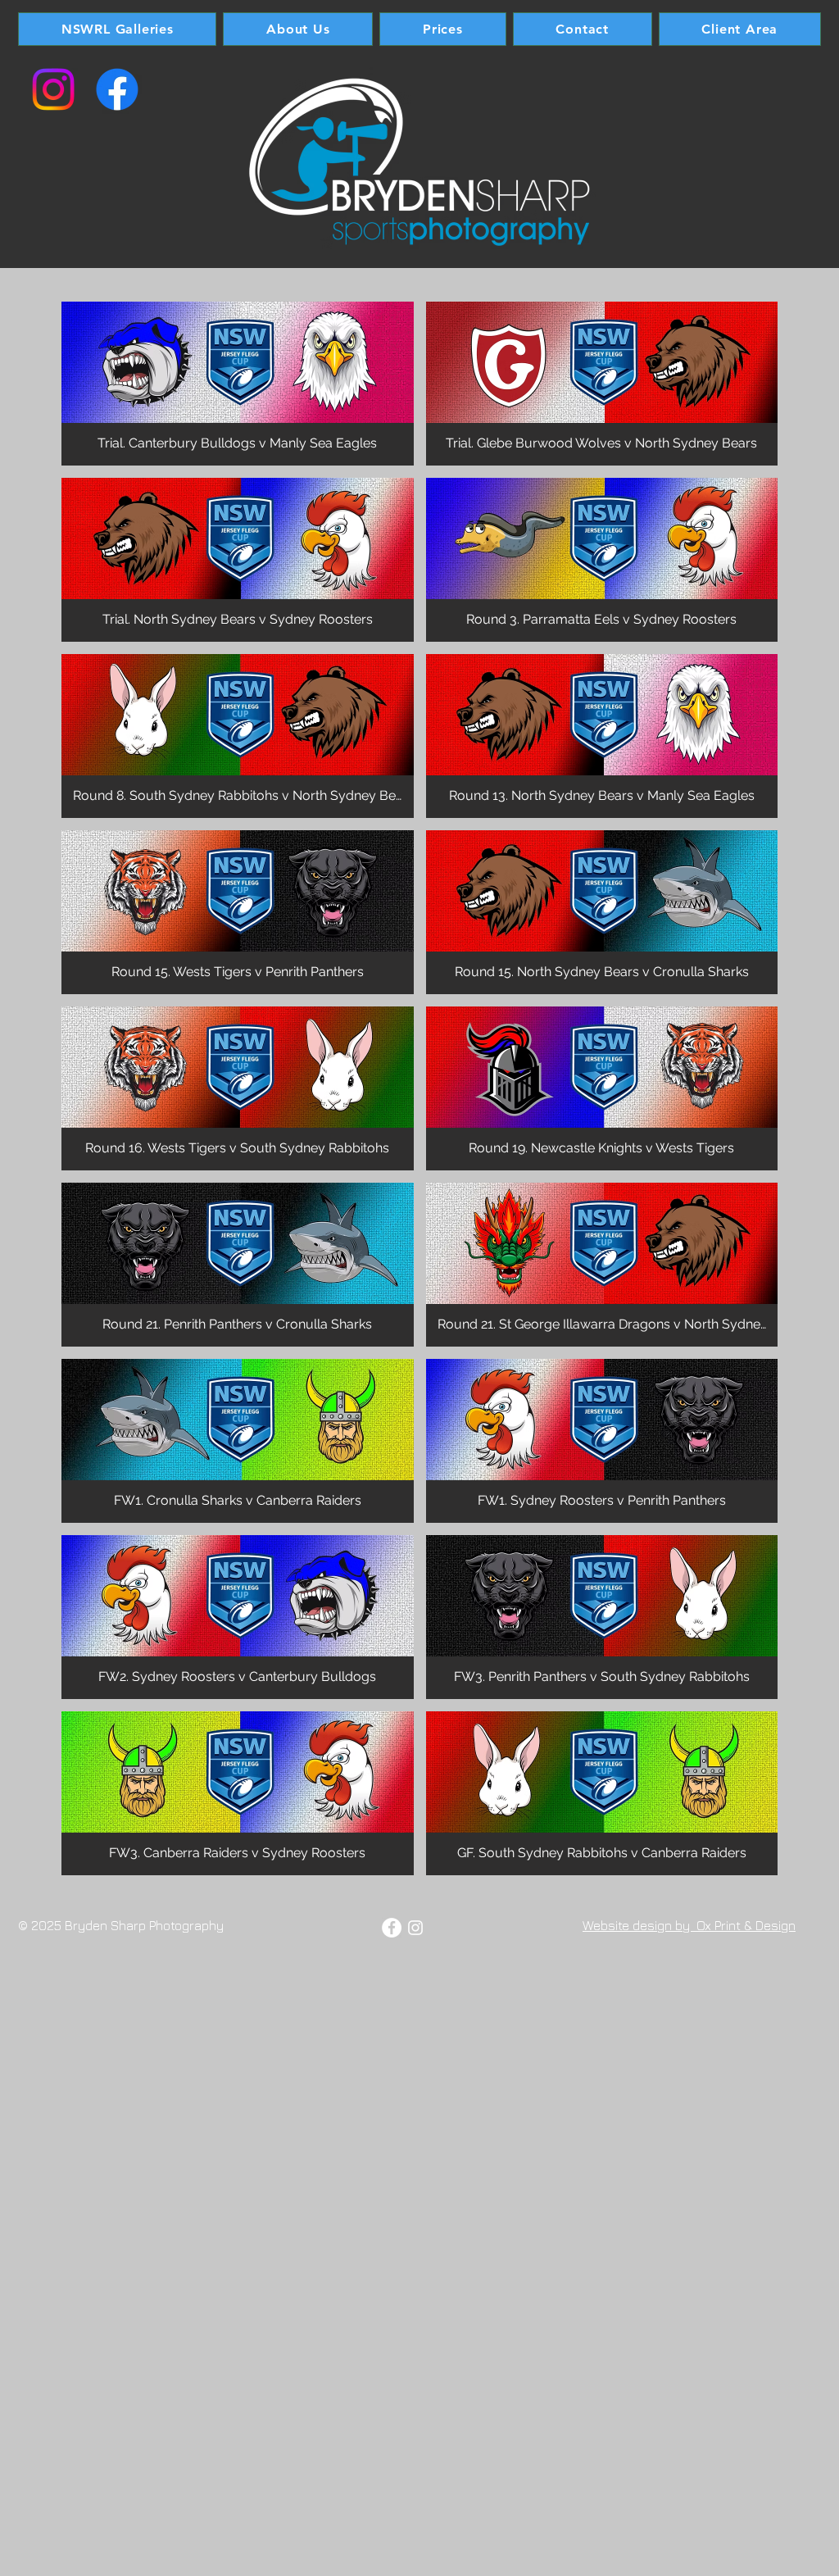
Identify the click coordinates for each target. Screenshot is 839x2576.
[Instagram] (53, 89)
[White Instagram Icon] (415, 1928)
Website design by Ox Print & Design (689, 1925)
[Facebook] (117, 89)
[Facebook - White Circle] (392, 1928)
